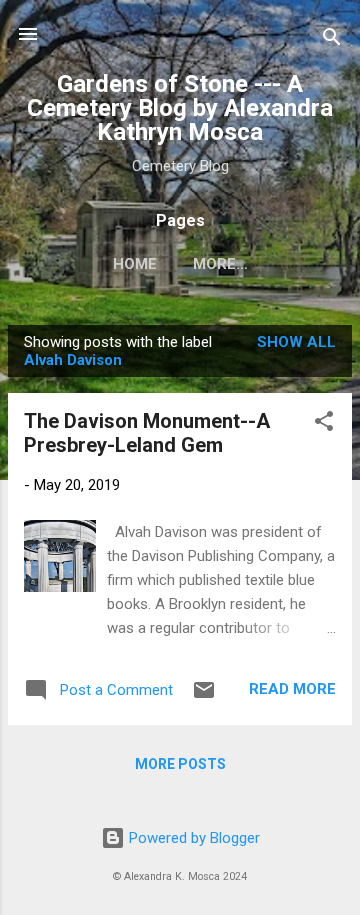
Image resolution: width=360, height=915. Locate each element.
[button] (324, 424)
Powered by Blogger (192, 838)
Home (135, 264)
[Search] (332, 40)
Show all (296, 342)
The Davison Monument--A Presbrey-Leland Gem (147, 433)
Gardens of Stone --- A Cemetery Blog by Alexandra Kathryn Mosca (180, 108)
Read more (292, 689)
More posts (180, 764)
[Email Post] (204, 697)
